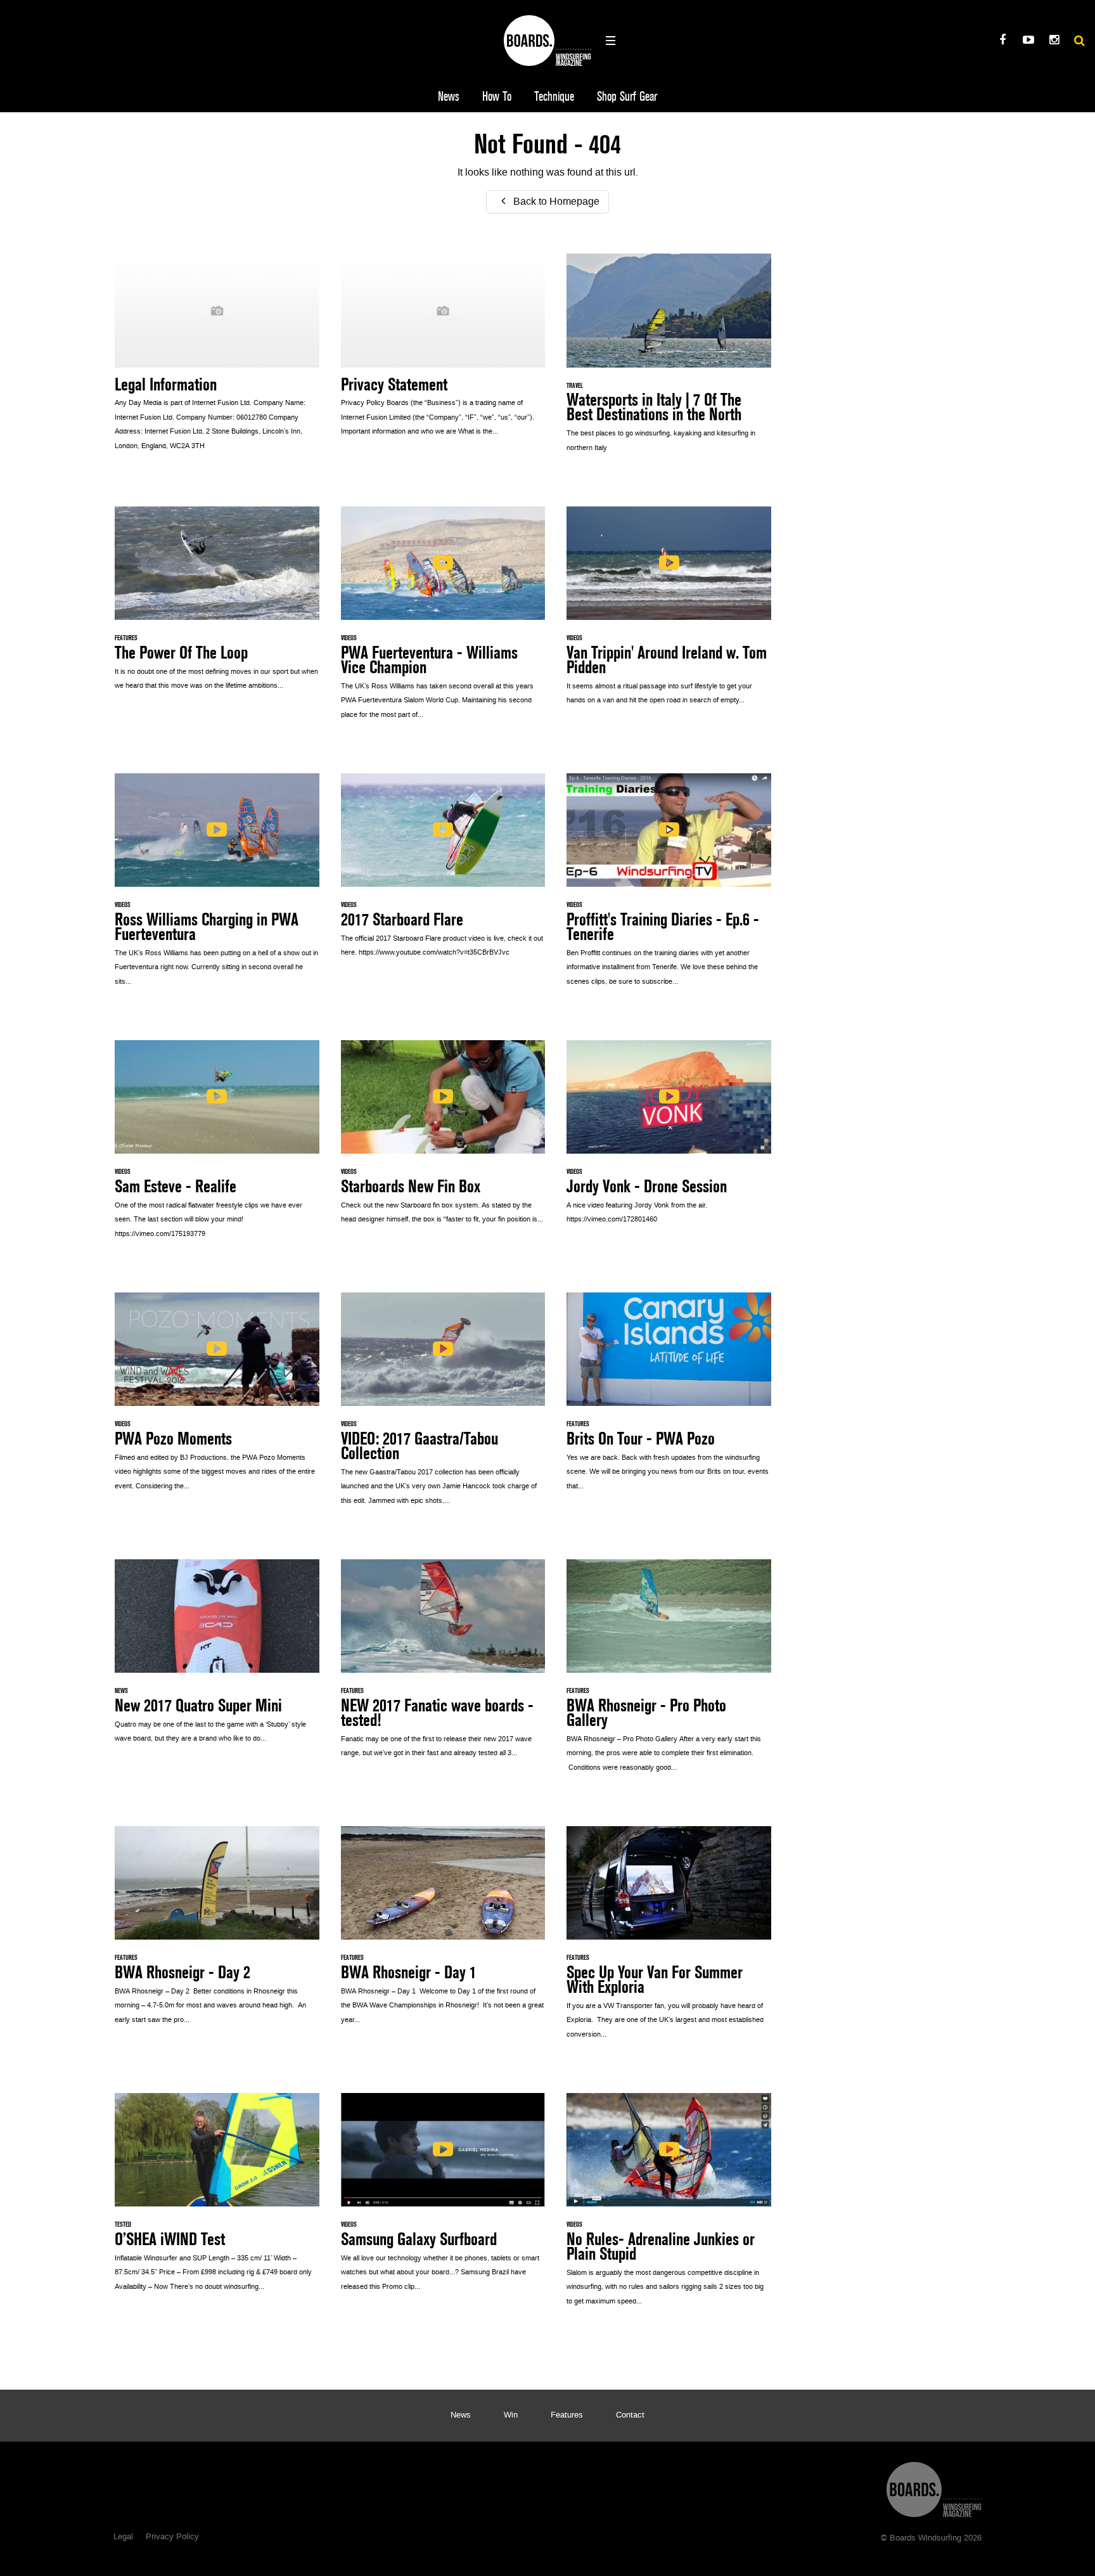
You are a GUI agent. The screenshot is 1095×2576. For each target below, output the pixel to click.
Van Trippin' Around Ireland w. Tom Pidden (669, 613)
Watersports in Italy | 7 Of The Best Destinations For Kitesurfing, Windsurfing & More (669, 360)
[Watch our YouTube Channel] (1028, 42)
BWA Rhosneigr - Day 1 (443, 1932)
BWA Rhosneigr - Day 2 (217, 1932)
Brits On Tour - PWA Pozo (669, 1398)
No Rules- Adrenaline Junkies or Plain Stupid (669, 2206)
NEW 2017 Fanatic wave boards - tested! (443, 1665)
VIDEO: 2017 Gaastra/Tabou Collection (443, 1406)
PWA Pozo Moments (217, 1398)
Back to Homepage (555, 202)
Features (567, 2416)
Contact (630, 2416)
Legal (123, 2537)
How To (497, 97)
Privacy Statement (443, 351)
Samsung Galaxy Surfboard (443, 2199)
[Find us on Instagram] (1054, 42)
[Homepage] (934, 2486)
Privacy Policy (172, 2537)
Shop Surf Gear (627, 97)
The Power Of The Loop (217, 605)
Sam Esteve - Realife (217, 1146)
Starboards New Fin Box (443, 1139)
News (449, 97)
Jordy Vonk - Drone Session (669, 1139)
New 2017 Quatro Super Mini (217, 1658)
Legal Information (217, 359)
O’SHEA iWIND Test (217, 2199)
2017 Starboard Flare (443, 872)
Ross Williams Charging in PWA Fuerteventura (217, 886)
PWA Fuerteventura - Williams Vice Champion (443, 620)
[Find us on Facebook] (1002, 42)
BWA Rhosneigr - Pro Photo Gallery (669, 1672)
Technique (554, 97)
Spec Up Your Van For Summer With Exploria (669, 1939)
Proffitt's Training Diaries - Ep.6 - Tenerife (669, 886)
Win (511, 2416)
